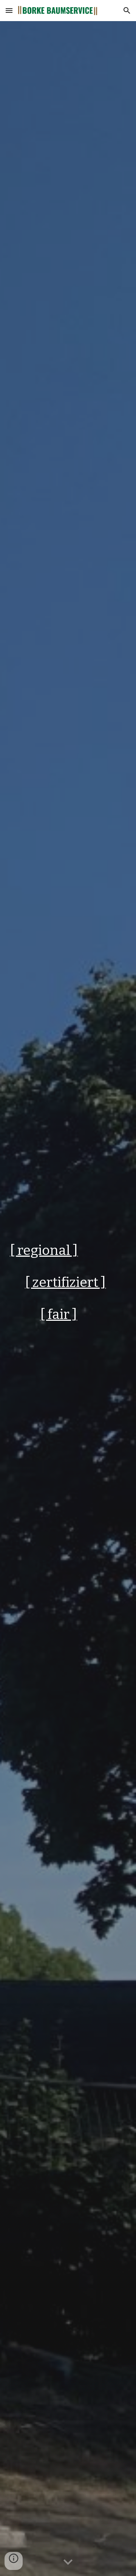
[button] (9, 10)
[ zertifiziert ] (65, 1282)
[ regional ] (44, 1250)
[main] (68, 1299)
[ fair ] (59, 1314)
